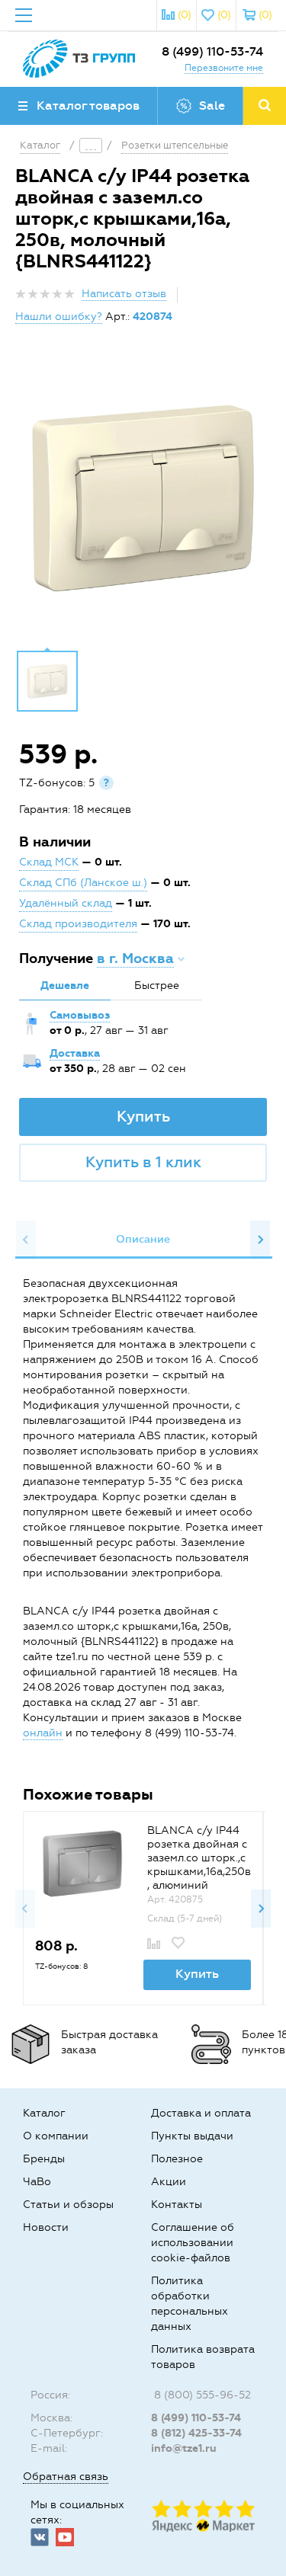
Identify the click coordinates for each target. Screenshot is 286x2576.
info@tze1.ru (184, 2448)
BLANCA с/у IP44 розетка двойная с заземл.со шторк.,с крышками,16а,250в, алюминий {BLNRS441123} (199, 1865)
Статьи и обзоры (68, 2205)
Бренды (44, 2159)
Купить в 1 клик (143, 1162)
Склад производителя (78, 924)
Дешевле (65, 986)
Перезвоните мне (224, 68)
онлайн (43, 1733)
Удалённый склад (66, 903)
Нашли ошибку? (59, 317)
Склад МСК (49, 862)
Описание (143, 1239)
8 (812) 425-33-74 (196, 2433)
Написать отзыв (124, 294)
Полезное (177, 2159)
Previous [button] (26, 1240)
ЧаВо (37, 2182)
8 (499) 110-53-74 (212, 51)
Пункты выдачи (192, 2136)
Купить (143, 1116)
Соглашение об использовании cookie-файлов (193, 2243)
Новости (46, 2227)
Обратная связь (66, 2477)
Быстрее (157, 986)
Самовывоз (80, 1015)
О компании (56, 2136)
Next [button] (260, 1240)
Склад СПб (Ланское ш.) (83, 883)
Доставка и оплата (201, 2113)
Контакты (177, 2205)
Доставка (75, 1053)
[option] (143, 498)
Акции (169, 2182)
